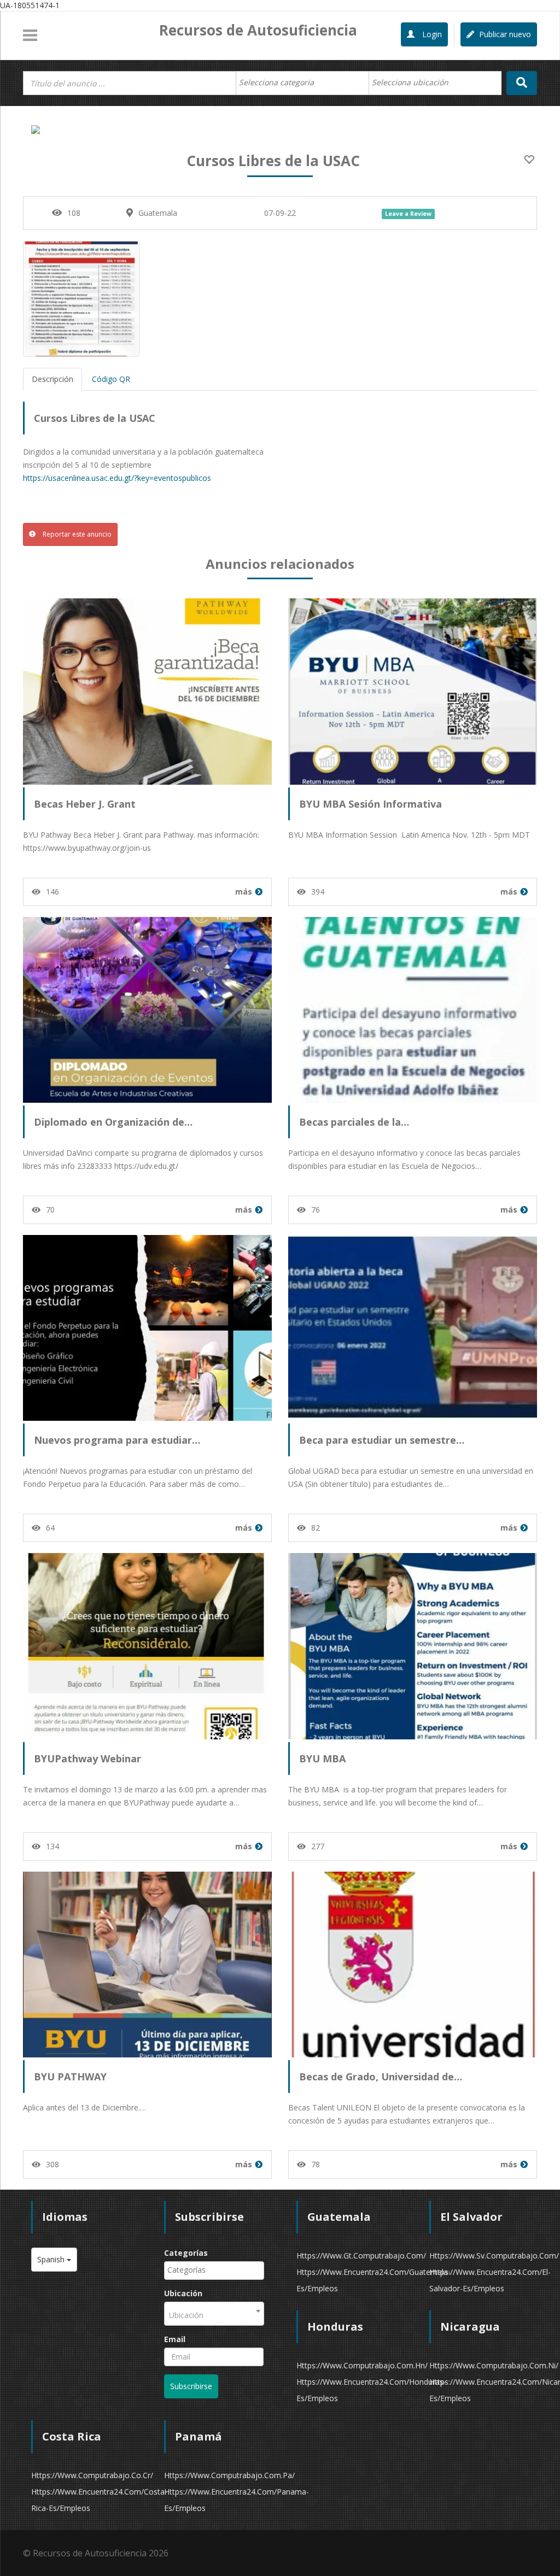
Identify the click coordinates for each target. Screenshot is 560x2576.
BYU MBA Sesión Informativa (371, 804)
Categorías (186, 2253)
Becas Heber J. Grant (85, 804)
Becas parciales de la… (354, 1122)
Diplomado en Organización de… (113, 1122)
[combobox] (302, 83)
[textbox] (282, 83)
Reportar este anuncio (76, 534)
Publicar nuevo (504, 34)
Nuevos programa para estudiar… (117, 1440)
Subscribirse (191, 2386)
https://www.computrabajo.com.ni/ (494, 2365)
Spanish (52, 2259)
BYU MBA (322, 1758)
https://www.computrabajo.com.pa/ (229, 2475)
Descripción (52, 379)
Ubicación (183, 2293)
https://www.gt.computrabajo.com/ (361, 2256)
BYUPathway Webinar (87, 1758)
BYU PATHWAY (70, 2077)
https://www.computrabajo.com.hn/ (362, 2365)
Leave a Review (408, 214)
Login (431, 34)
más (244, 892)
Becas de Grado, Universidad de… (381, 2077)
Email (175, 2339)
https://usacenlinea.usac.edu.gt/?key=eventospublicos (117, 478)
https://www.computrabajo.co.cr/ (92, 2475)
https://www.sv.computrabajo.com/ (494, 2256)
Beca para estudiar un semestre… (382, 1440)
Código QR (111, 379)
